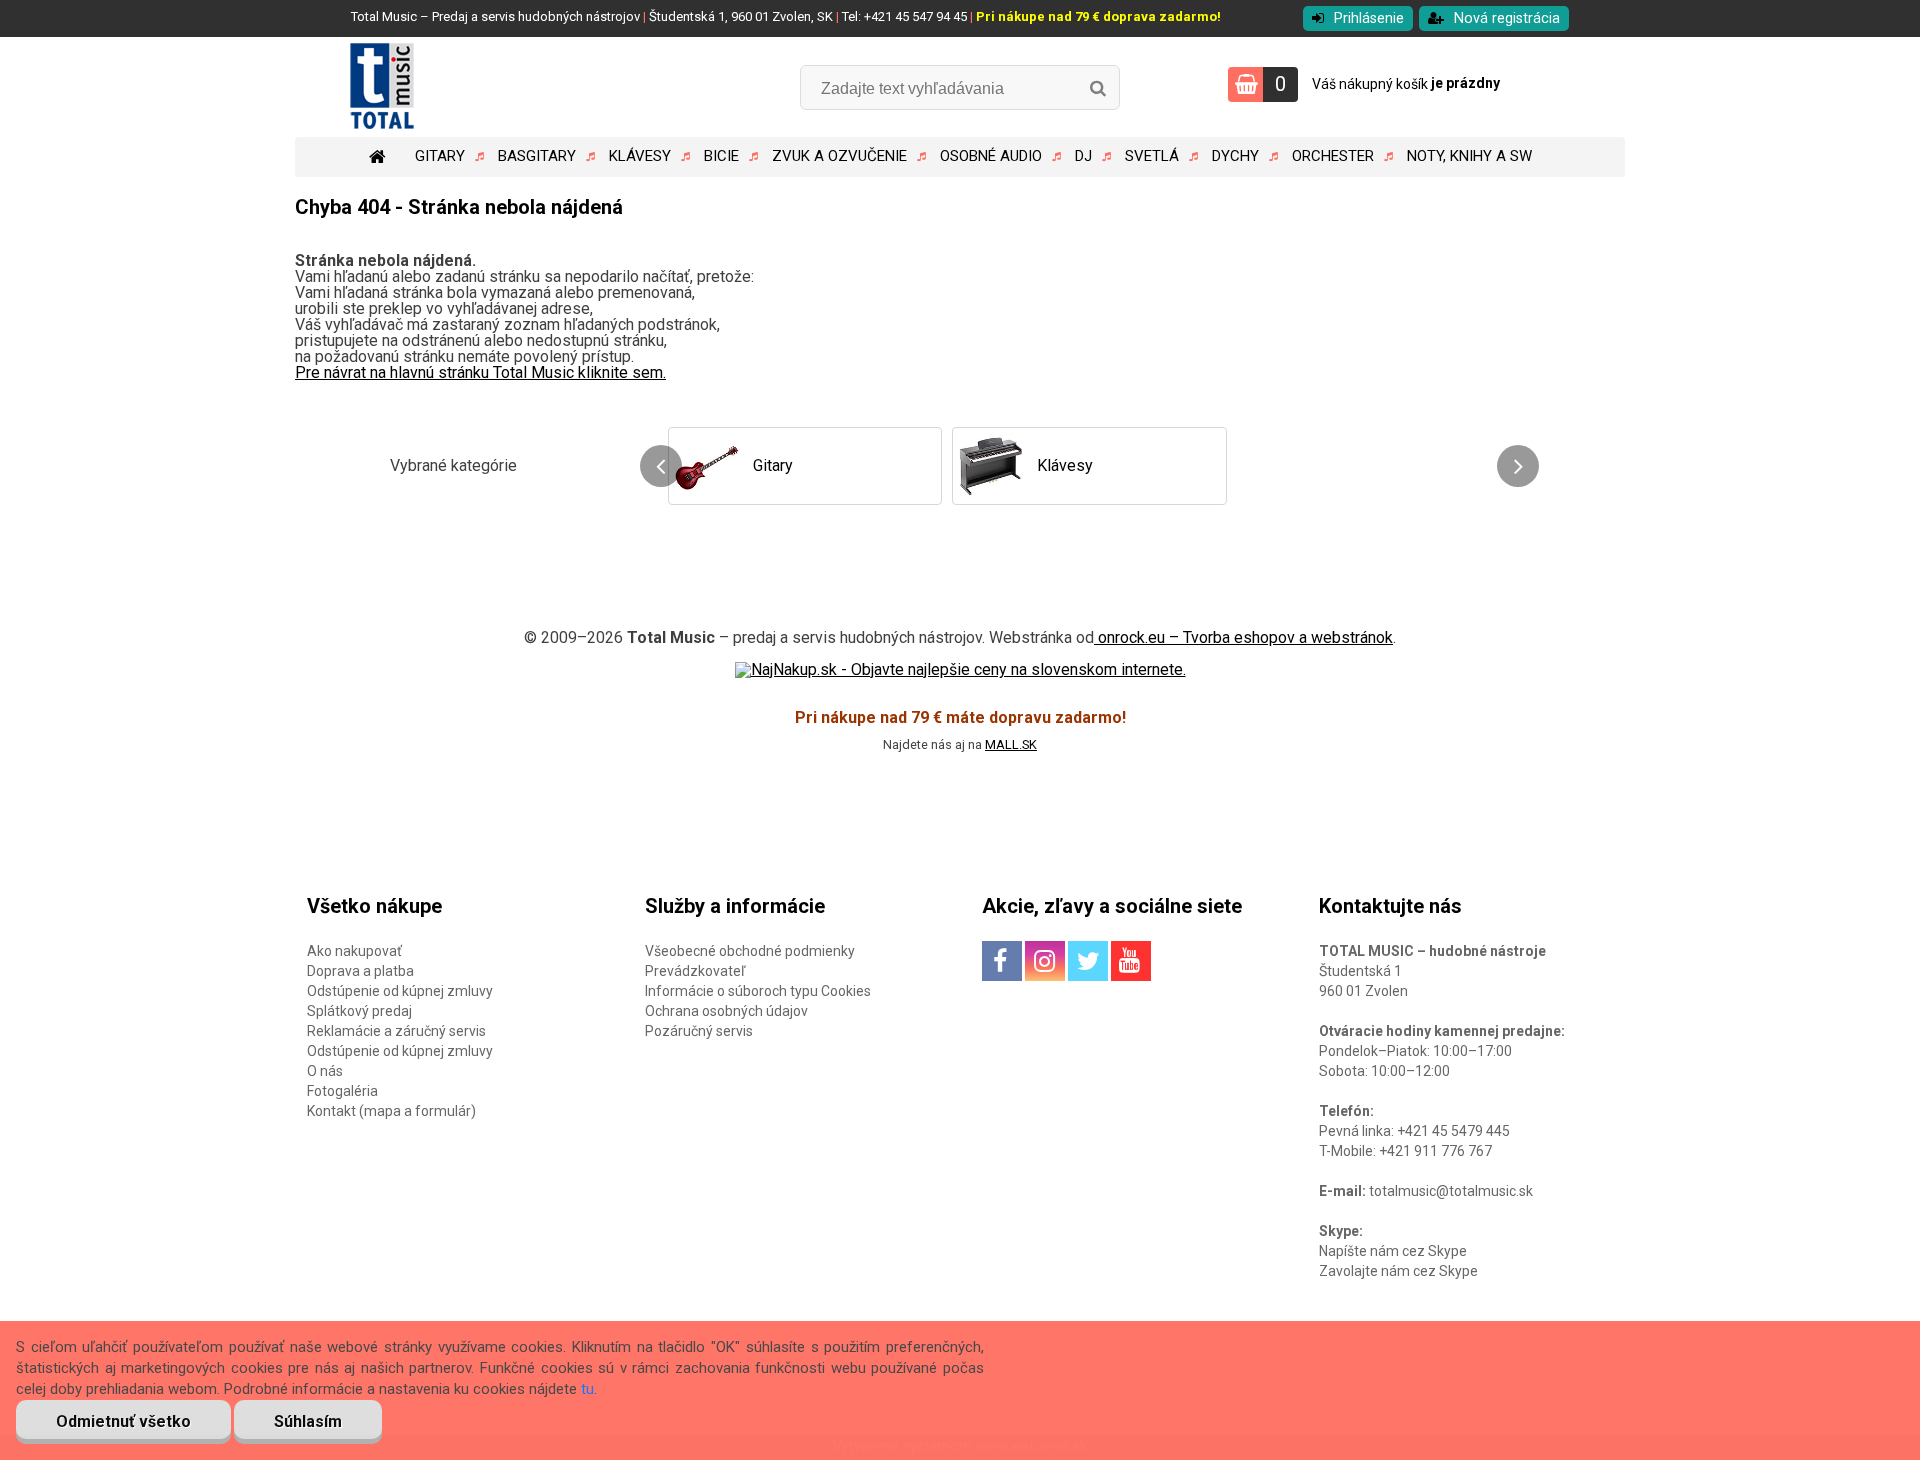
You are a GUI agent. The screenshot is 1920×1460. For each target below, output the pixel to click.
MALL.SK (1011, 744)
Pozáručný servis (699, 1031)
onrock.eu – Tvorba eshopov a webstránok (1243, 637)
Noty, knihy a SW (1469, 156)
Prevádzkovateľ (695, 971)
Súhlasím (308, 1421)
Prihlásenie (1369, 18)
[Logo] (432, 87)
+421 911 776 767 (1435, 1151)
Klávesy (640, 156)
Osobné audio (991, 156)
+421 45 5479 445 (1453, 1131)
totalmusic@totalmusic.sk (1451, 1191)
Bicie (721, 156)
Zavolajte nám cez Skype (1398, 1271)
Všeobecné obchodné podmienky (750, 951)
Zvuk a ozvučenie (839, 156)
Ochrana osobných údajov (726, 1011)
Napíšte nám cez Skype (1393, 1251)
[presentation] (661, 466)
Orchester (1333, 156)
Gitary (440, 156)
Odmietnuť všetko (123, 1421)
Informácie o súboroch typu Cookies (758, 991)
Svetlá (1152, 156)
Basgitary (537, 156)
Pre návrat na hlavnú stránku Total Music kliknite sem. (480, 372)
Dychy (1235, 156)
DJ (1083, 156)
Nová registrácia (1507, 18)
